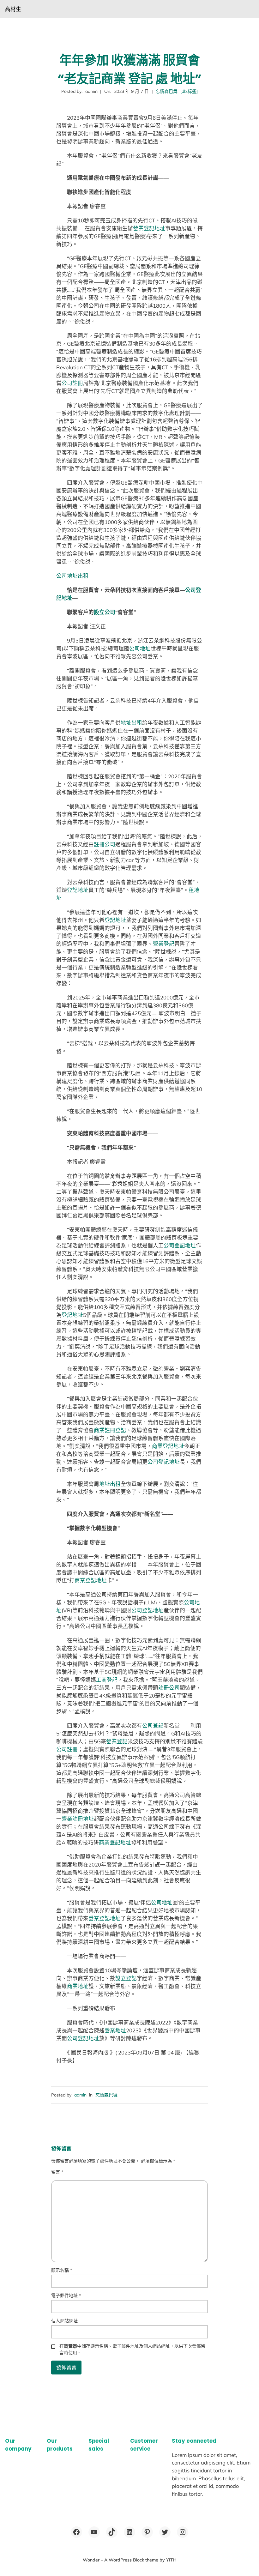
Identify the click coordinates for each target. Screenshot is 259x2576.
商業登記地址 (168, 1446)
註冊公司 (105, 844)
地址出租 (131, 723)
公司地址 (140, 648)
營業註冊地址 (78, 1819)
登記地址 (78, 890)
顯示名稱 (62, 2270)
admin (80, 2095)
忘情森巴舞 (166, 91)
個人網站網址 (64, 2321)
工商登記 (107, 1680)
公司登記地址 (180, 1245)
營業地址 (115, 2030)
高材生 (13, 9)
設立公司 (105, 612)
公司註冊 (72, 383)
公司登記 (153, 1725)
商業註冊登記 (110, 1430)
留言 (57, 2172)
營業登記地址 (149, 228)
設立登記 (126, 1978)
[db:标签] (189, 91)
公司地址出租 (72, 576)
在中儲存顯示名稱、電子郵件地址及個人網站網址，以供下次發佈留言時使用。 (132, 2349)
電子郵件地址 (66, 2295)
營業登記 (164, 944)
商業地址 (78, 1986)
